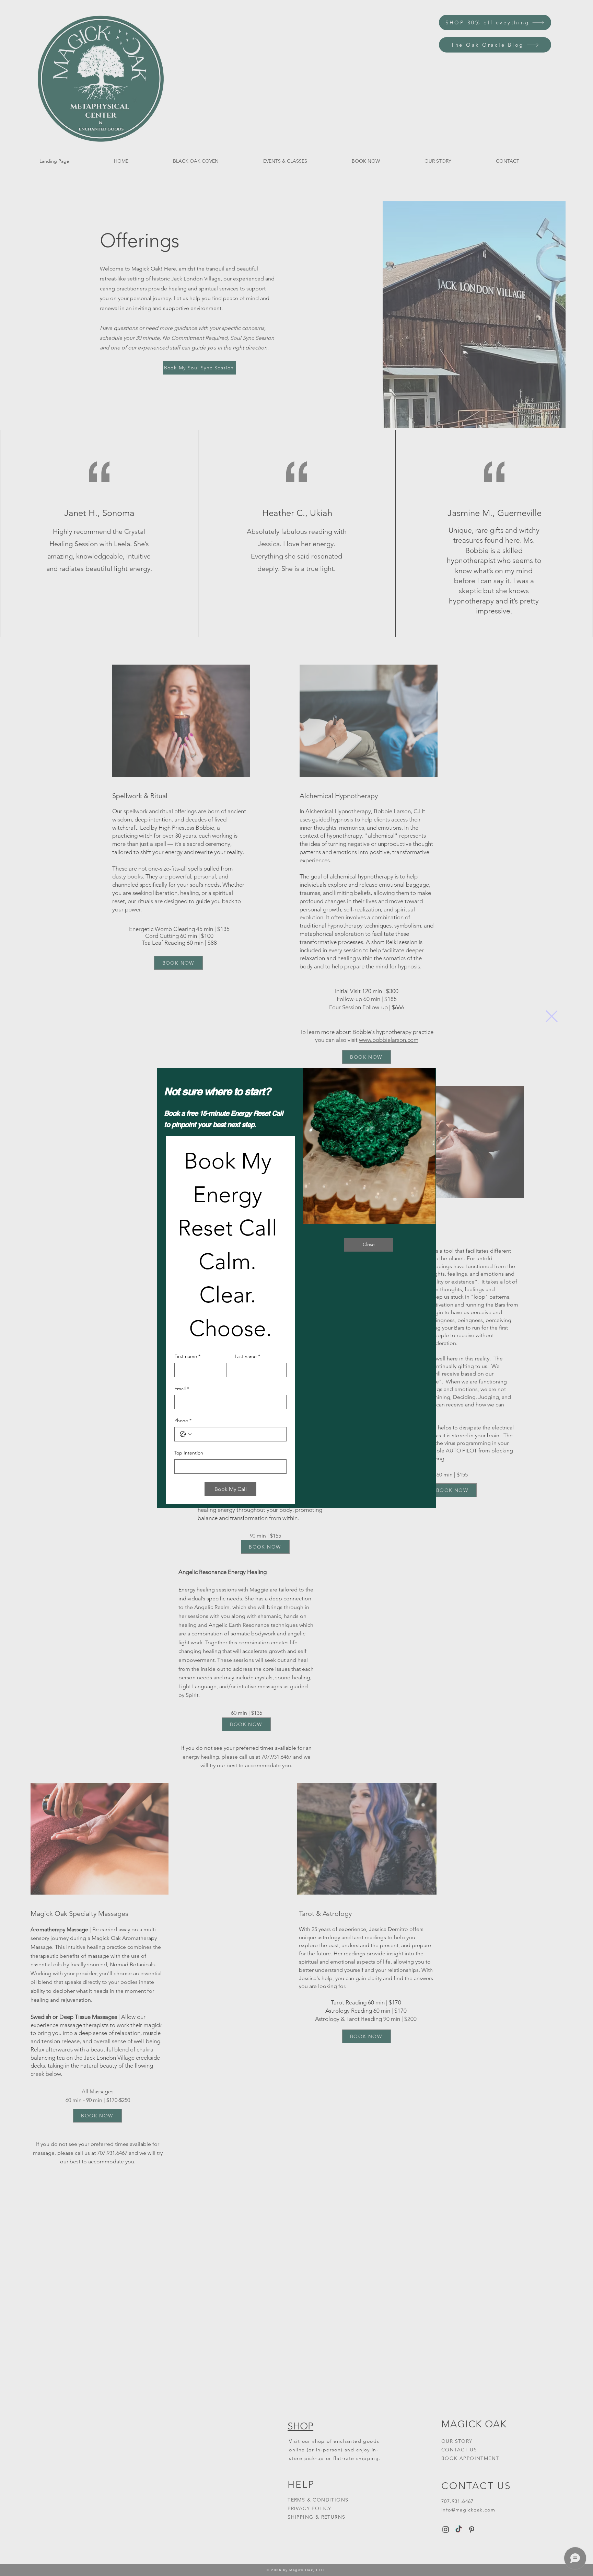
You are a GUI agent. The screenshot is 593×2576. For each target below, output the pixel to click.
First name (187, 1356)
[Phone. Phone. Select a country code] (186, 1434)
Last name (247, 1356)
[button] (552, 1016)
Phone (183, 1421)
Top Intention (189, 1453)
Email (182, 1389)
